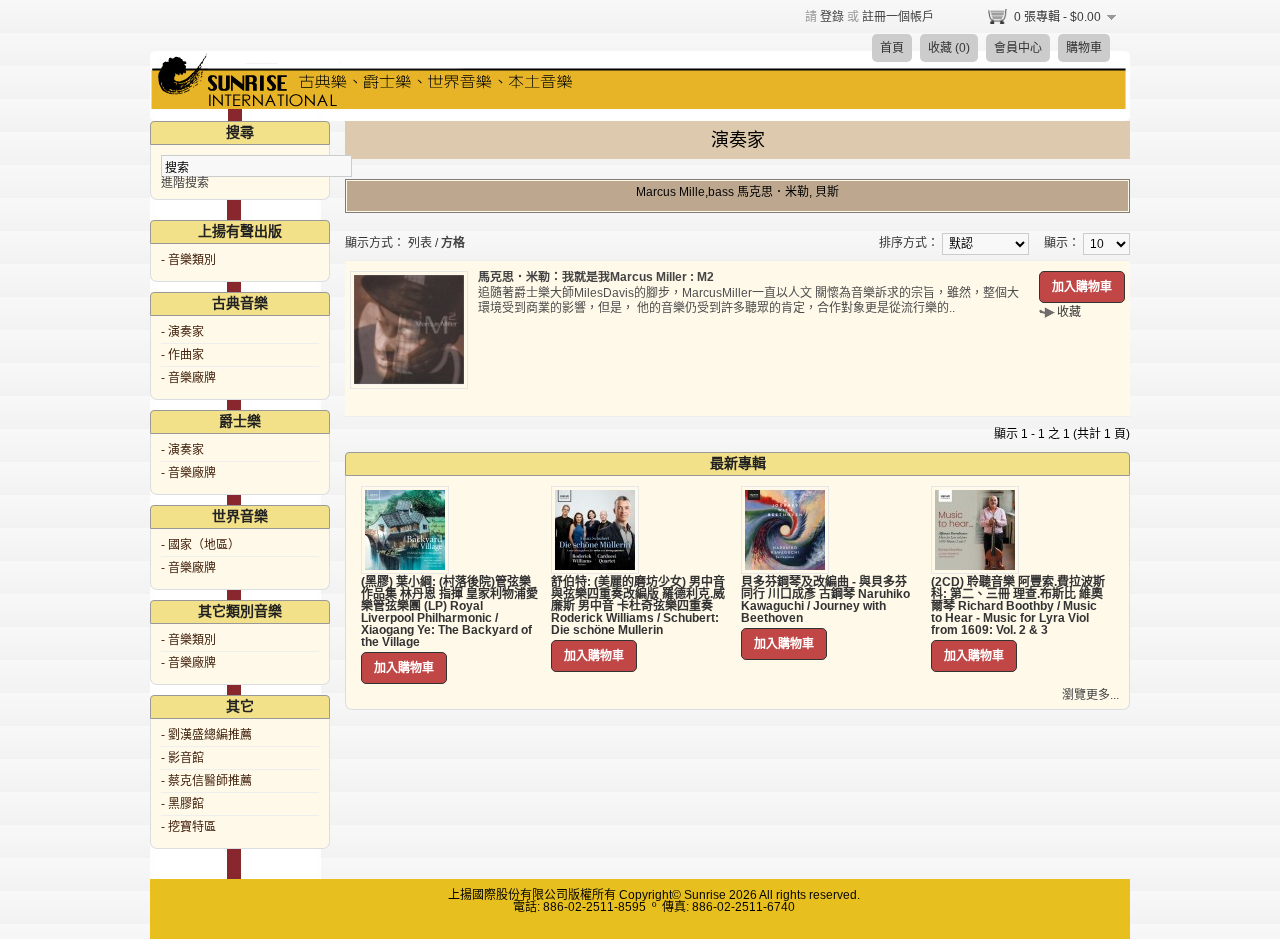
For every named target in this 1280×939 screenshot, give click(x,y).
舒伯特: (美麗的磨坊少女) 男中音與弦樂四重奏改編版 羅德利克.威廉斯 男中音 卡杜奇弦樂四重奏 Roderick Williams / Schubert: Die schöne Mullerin (638, 606)
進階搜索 (185, 183)
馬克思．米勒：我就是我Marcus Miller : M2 (596, 277)
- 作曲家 (182, 355)
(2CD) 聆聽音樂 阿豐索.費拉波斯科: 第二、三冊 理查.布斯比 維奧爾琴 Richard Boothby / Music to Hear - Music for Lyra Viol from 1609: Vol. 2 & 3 (1018, 606)
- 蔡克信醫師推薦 (206, 781)
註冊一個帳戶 (898, 17)
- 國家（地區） (200, 545)
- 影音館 (182, 758)
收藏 (1069, 312)
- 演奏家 (182, 332)
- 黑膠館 (182, 804)
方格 (453, 243)
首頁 (892, 48)
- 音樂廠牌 (188, 378)
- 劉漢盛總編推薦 (206, 735)
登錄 (832, 17)
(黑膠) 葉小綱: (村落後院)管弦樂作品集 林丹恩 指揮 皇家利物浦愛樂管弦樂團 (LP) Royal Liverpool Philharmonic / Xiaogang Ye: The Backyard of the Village (449, 612)
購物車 (1084, 48)
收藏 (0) (949, 48)
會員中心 (1018, 48)
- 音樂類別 (188, 260)
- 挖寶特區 (188, 827)
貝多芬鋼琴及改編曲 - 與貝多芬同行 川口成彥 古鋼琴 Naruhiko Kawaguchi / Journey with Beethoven (825, 600)
